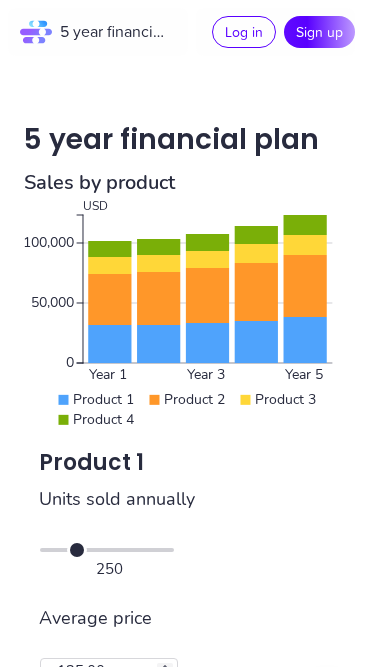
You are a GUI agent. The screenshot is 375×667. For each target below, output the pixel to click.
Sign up (319, 31)
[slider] (77, 550)
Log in (244, 31)
